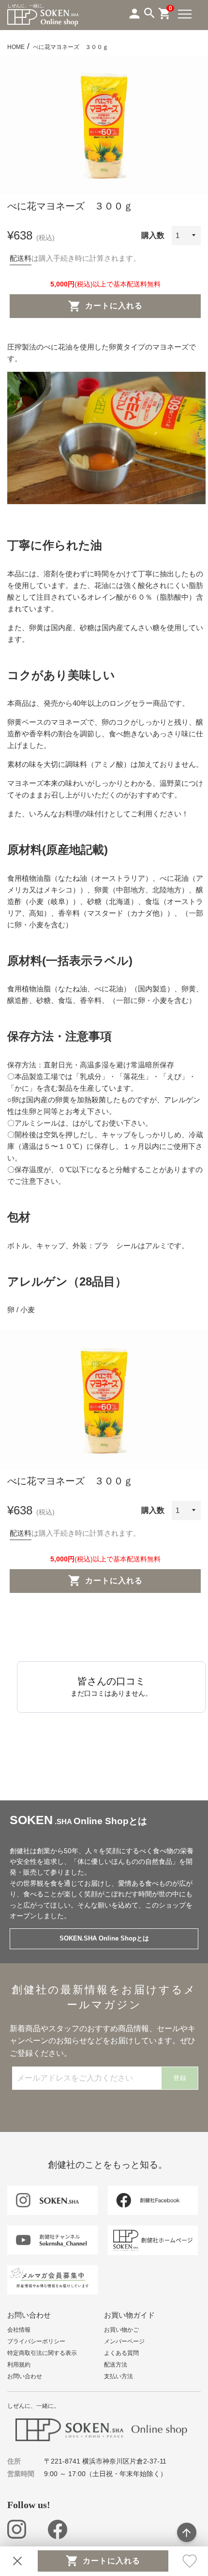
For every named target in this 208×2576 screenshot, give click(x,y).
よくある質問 (121, 2353)
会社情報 (19, 2330)
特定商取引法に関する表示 (42, 2353)
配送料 (21, 258)
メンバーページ (124, 2341)
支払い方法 (119, 2376)
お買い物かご (121, 2330)
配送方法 (116, 2365)
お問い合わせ (25, 2376)
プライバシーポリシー (36, 2341)
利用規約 (19, 2365)
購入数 (153, 235)
